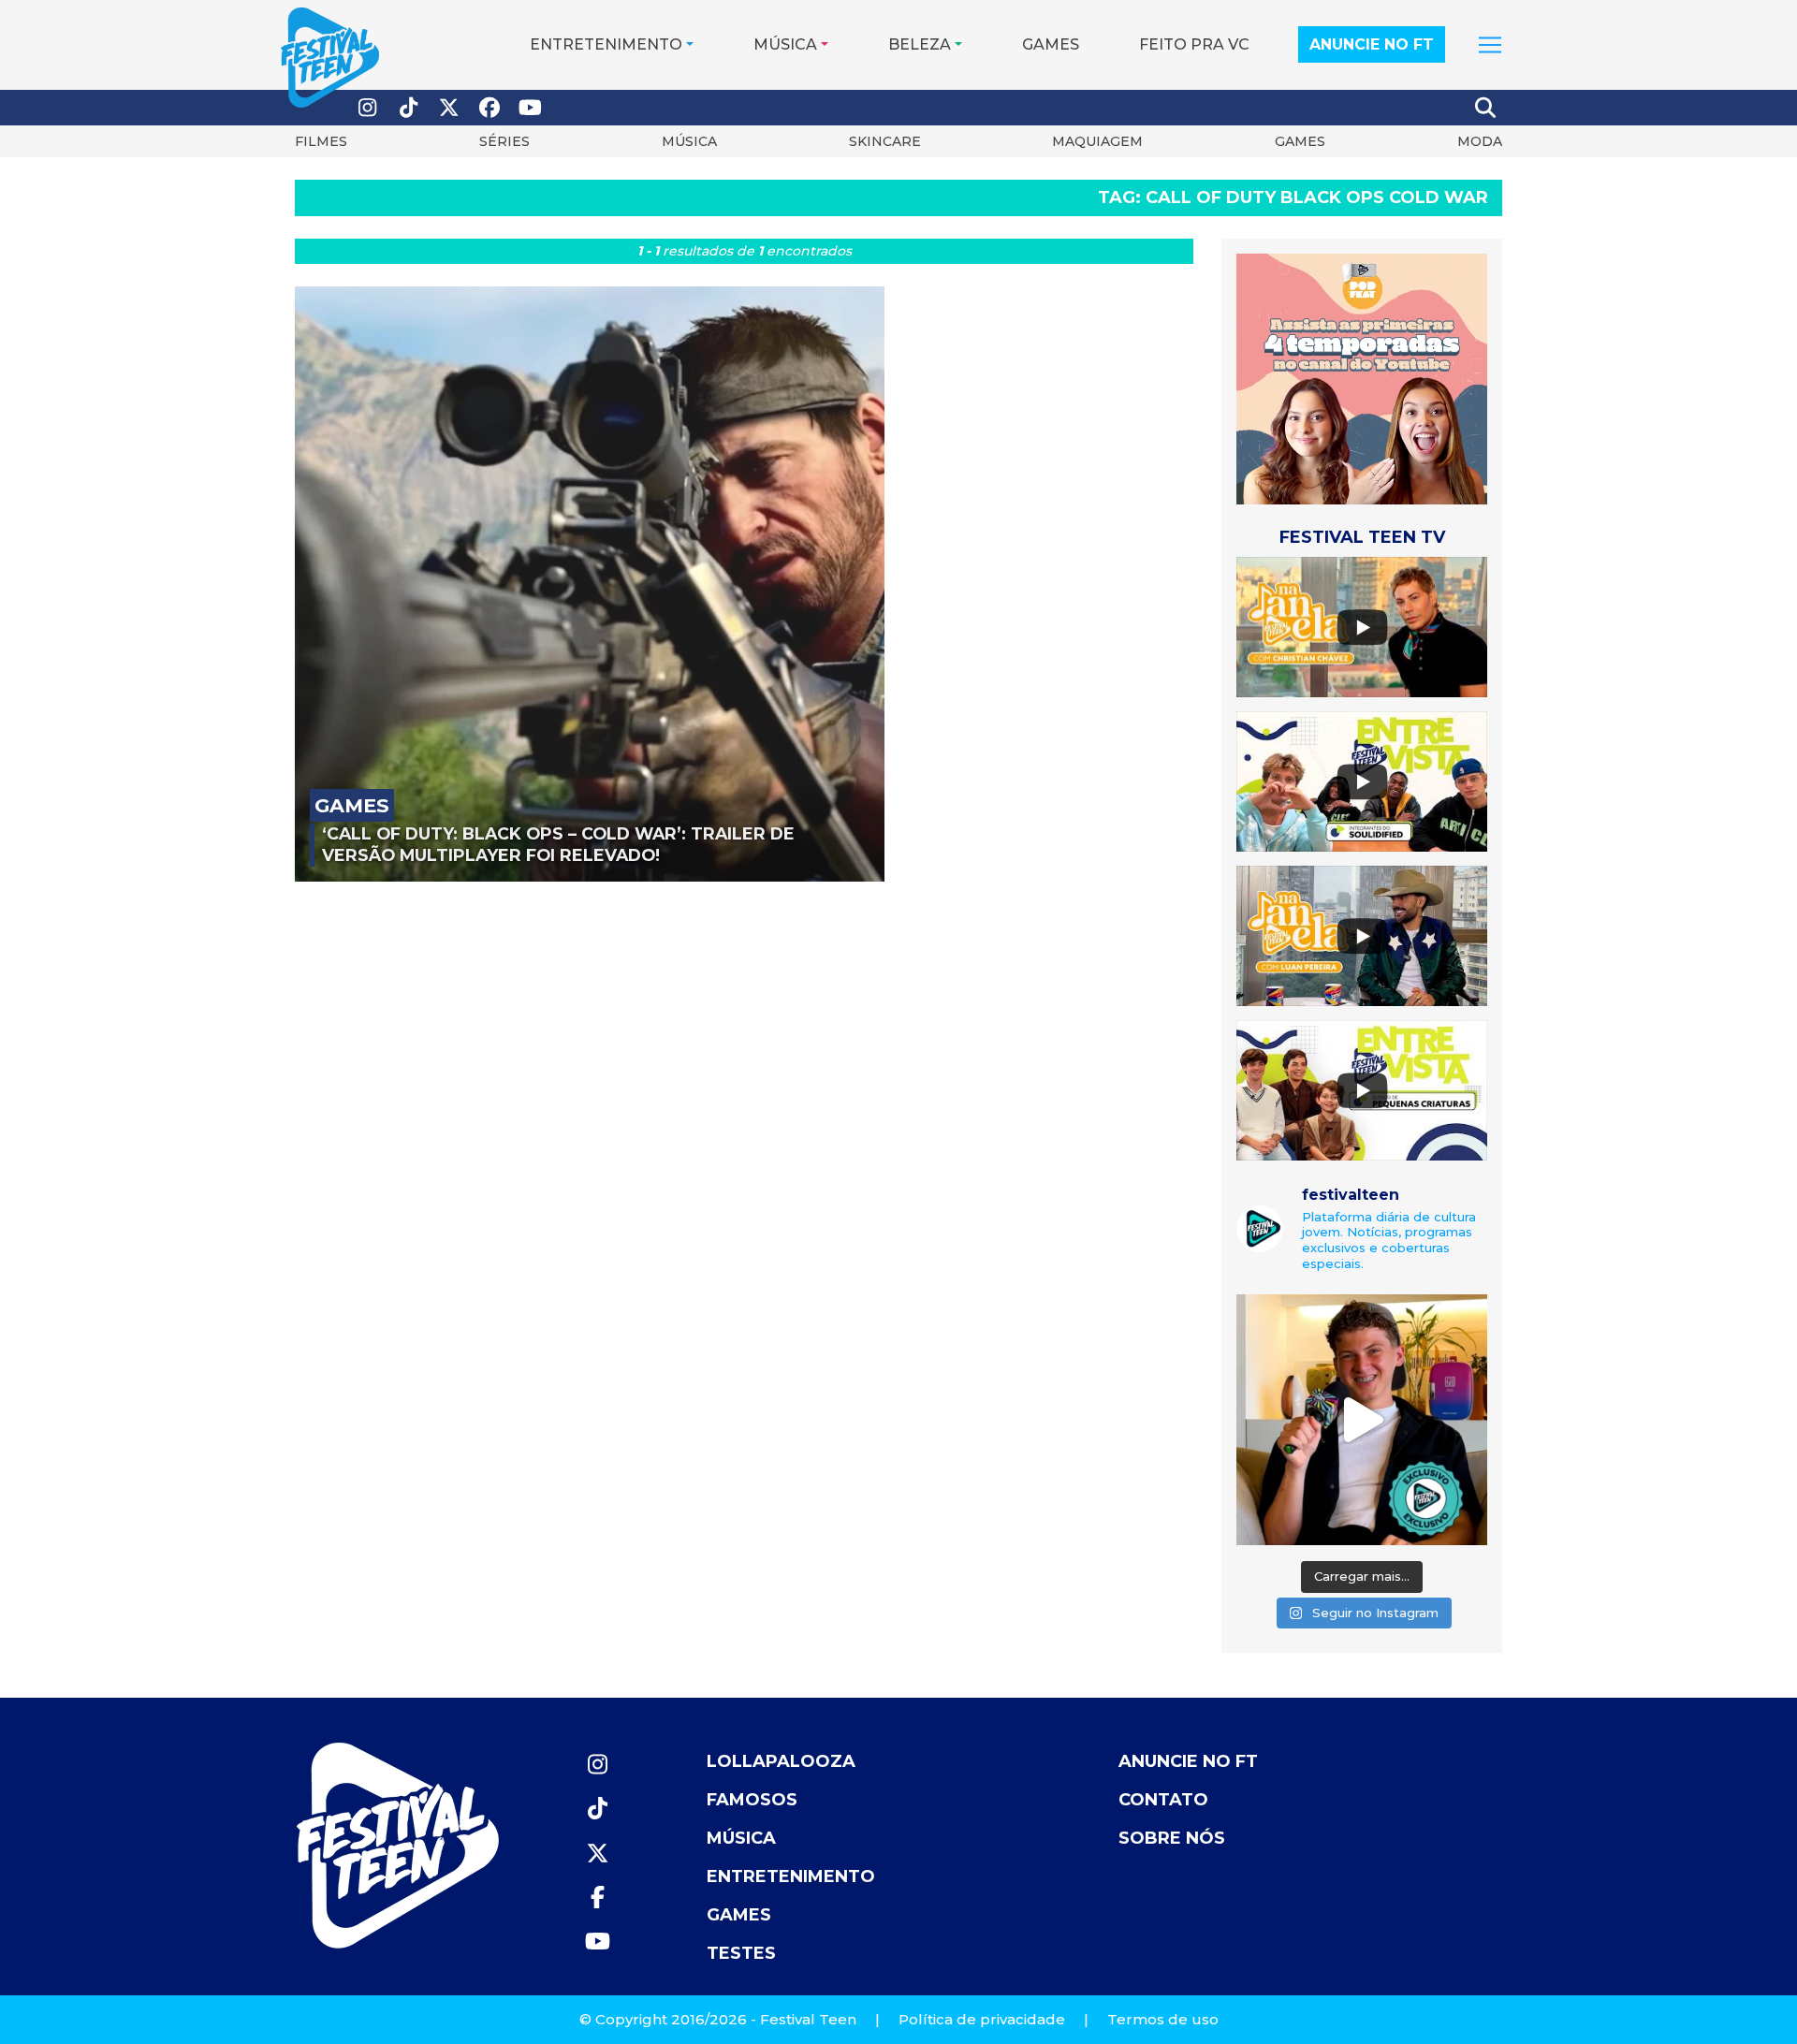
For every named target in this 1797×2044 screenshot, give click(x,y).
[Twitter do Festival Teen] (449, 108)
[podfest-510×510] (1362, 379)
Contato (1163, 1800)
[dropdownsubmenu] (1490, 45)
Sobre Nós (1172, 1838)
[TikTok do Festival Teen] (409, 108)
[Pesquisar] (1486, 108)
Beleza (920, 44)
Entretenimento (606, 44)
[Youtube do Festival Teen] (531, 108)
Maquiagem (1097, 141)
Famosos (752, 1800)
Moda (1480, 141)
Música (785, 44)
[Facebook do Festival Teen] (490, 108)
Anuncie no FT (1372, 44)
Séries (504, 141)
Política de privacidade (982, 2019)
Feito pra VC (1194, 44)
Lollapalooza (781, 1761)
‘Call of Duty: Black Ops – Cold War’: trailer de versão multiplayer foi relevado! (558, 844)
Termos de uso (1163, 2019)
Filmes (321, 141)
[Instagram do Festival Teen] (368, 108)
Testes (741, 1953)
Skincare (885, 141)
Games (1051, 44)
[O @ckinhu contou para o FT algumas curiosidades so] (1362, 1420)
